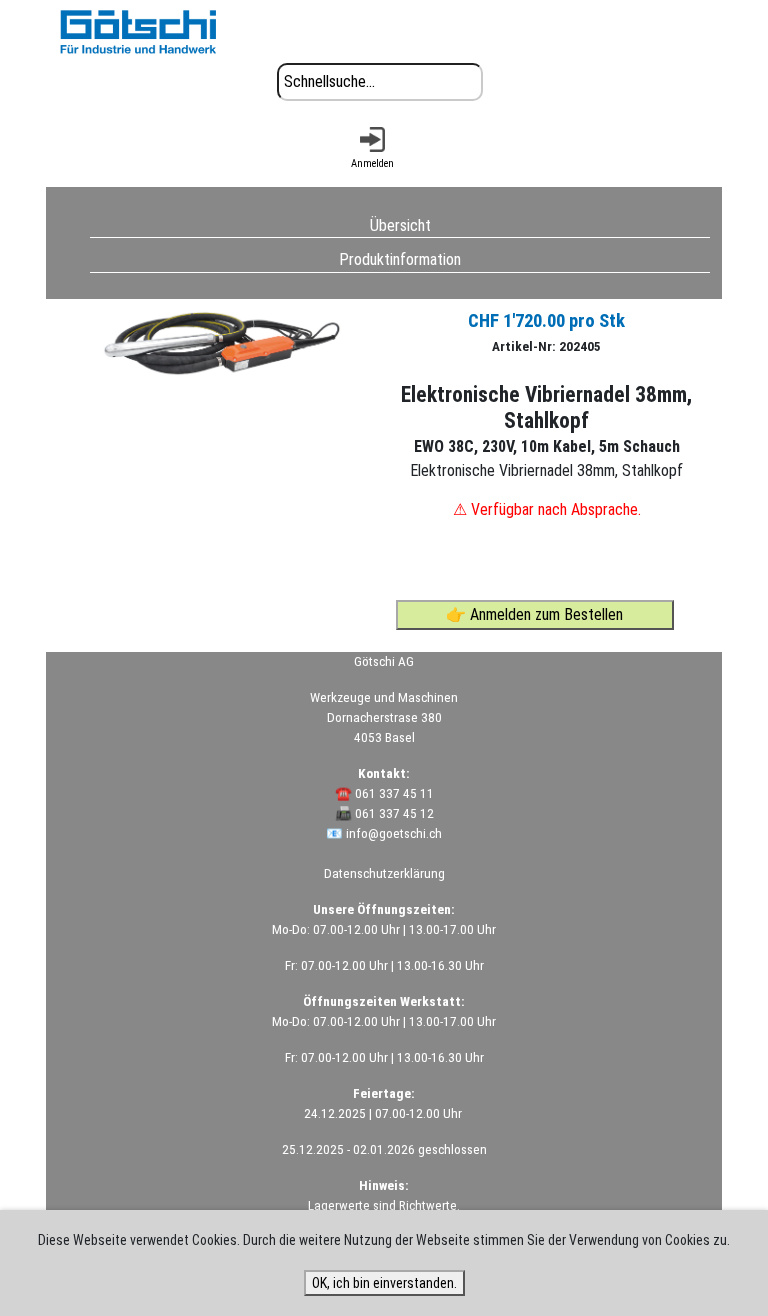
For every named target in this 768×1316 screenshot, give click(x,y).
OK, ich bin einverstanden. (384, 1283)
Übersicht (400, 224)
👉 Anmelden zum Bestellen (534, 614)
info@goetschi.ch (394, 833)
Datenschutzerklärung (384, 873)
